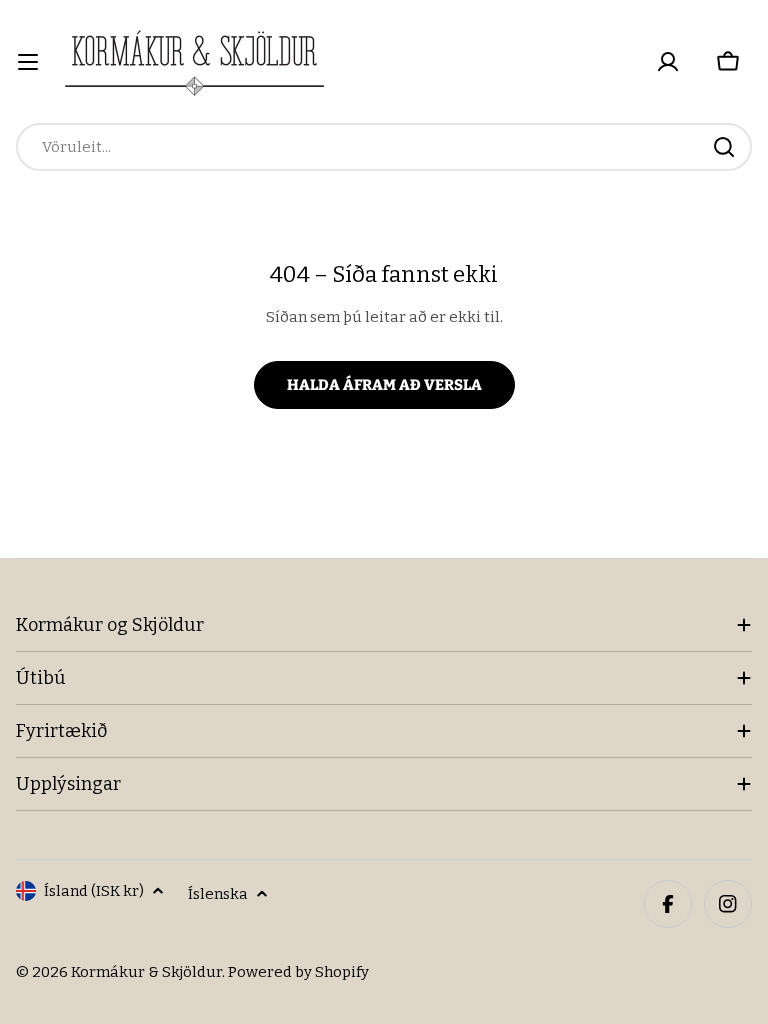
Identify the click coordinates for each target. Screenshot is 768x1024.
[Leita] (724, 147)
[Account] (668, 62)
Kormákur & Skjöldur (146, 972)
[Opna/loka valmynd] (28, 62)
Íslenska (218, 894)
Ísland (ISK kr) (94, 891)
